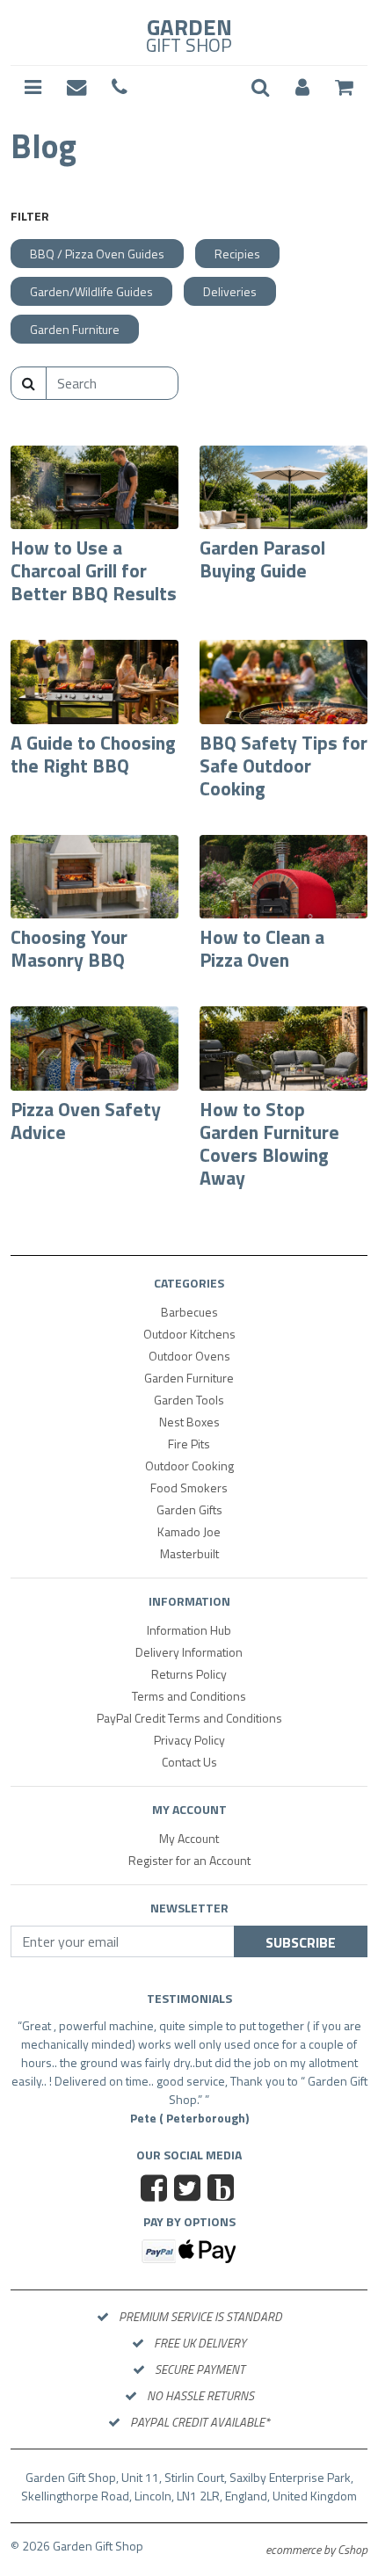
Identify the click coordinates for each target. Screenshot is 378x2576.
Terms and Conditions (189, 1696)
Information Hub (189, 1630)
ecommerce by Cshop (316, 2549)
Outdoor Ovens (189, 1356)
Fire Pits (189, 1444)
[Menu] (33, 88)
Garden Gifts (189, 1509)
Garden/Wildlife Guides (91, 291)
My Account (189, 1838)
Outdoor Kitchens (189, 1334)
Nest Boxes (189, 1422)
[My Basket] (344, 88)
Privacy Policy (189, 1740)
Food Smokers (189, 1488)
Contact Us (189, 1762)
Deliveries (230, 291)
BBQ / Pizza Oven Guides (97, 254)
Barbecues (189, 1312)
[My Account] (302, 88)
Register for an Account (189, 1860)
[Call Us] (120, 88)
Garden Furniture (75, 329)
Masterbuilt (189, 1553)
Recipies (237, 254)
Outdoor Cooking (189, 1466)
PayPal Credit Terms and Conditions (189, 1718)
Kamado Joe (189, 1531)
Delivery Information (189, 1652)
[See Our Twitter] (189, 2190)
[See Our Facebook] (156, 2190)
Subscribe (301, 1942)
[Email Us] (76, 88)
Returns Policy (189, 1674)
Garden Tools (189, 1400)
